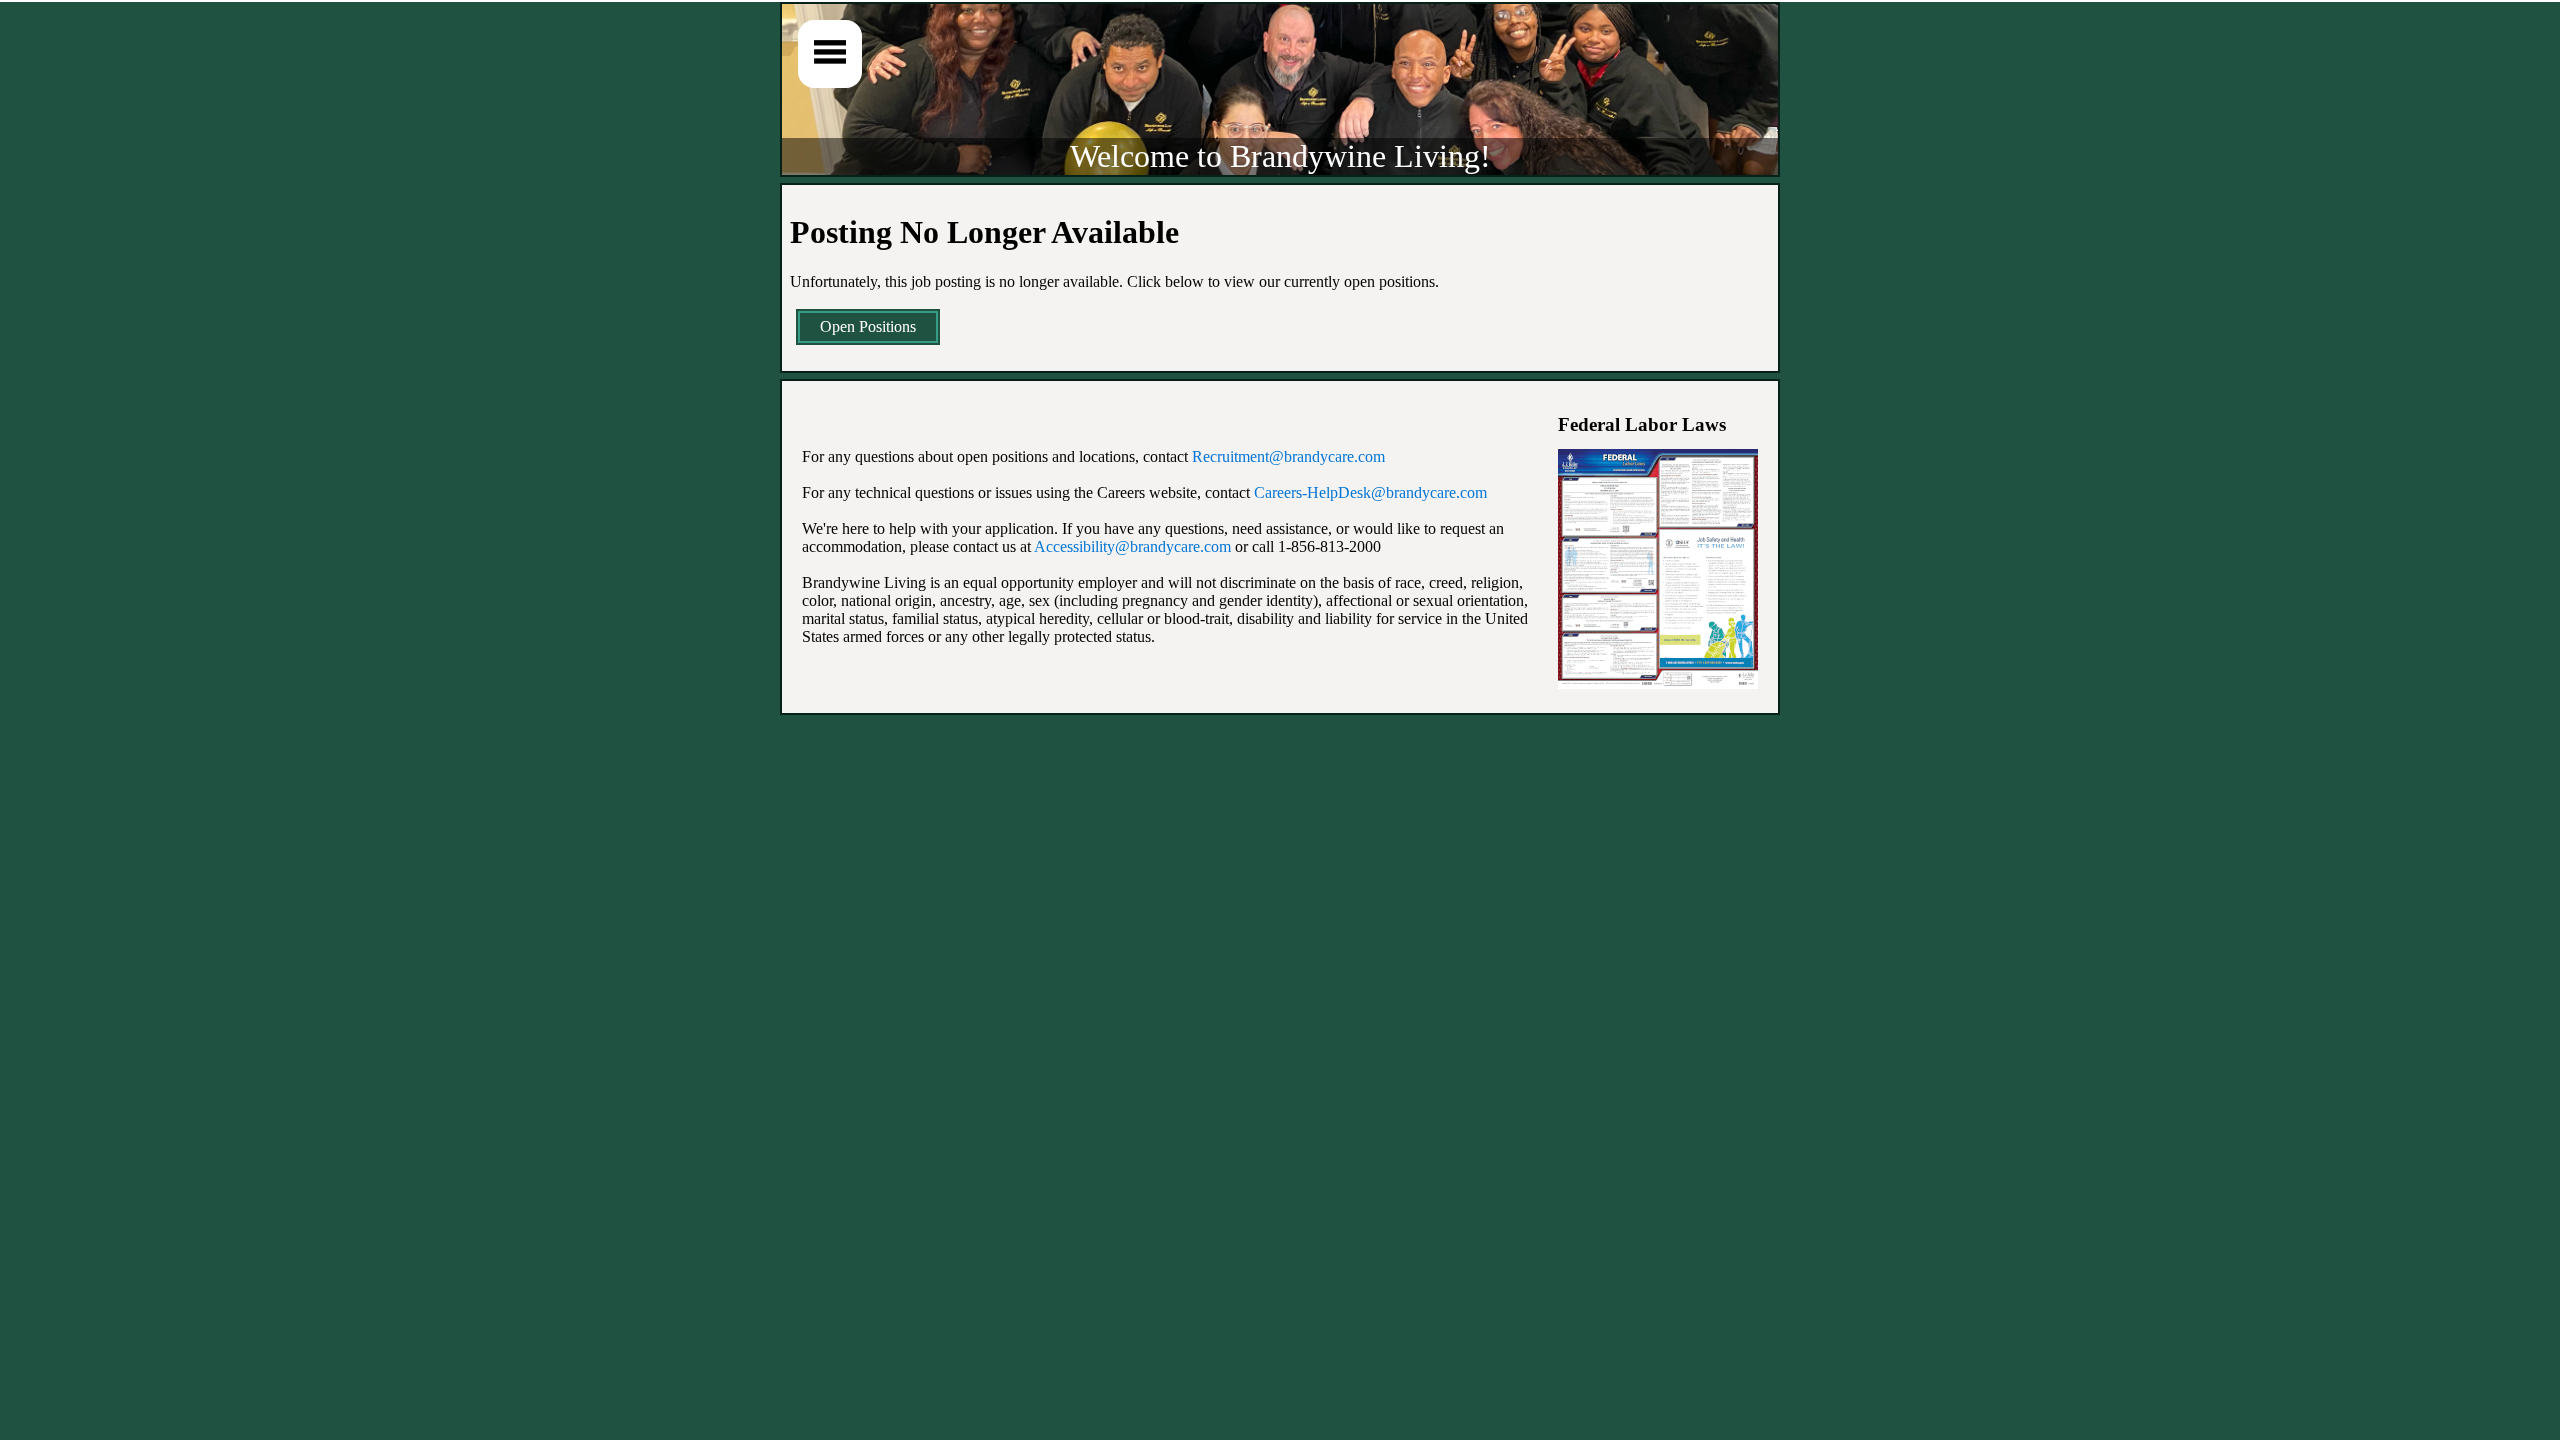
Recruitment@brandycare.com (1288, 456)
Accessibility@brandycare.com (1132, 546)
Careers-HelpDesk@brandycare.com (1370, 492)
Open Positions (868, 326)
